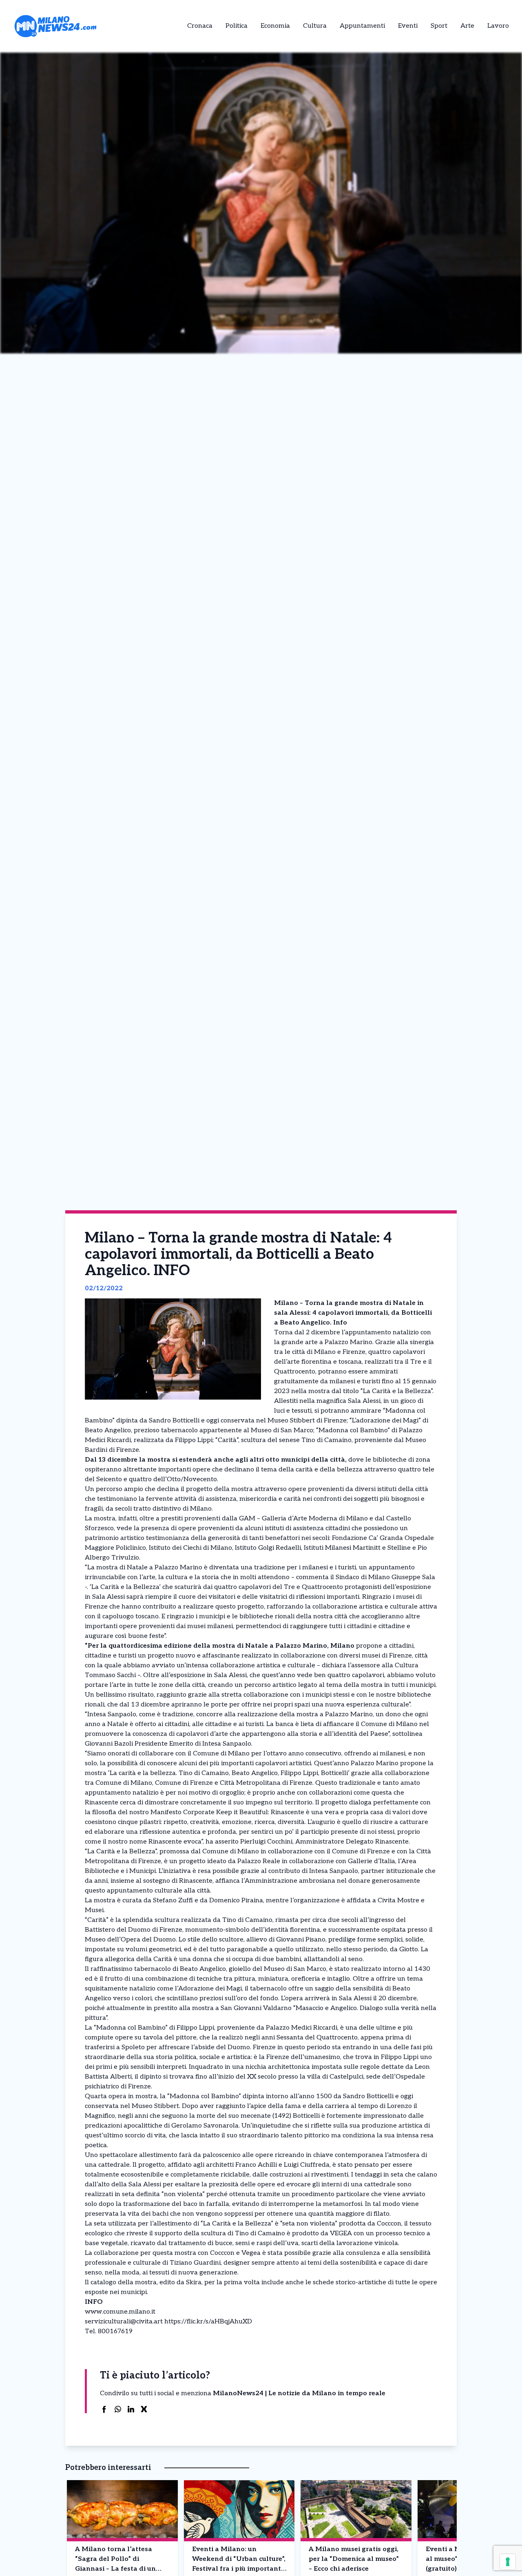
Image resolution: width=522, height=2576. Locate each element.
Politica (237, 26)
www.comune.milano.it (120, 2312)
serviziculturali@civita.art (124, 2322)
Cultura (315, 26)
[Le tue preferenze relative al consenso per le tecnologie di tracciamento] (508, 2562)
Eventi (408, 26)
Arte (467, 26)
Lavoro (498, 26)
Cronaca (200, 26)
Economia (275, 26)
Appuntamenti (362, 26)
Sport (439, 26)
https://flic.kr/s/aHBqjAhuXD (208, 2322)
